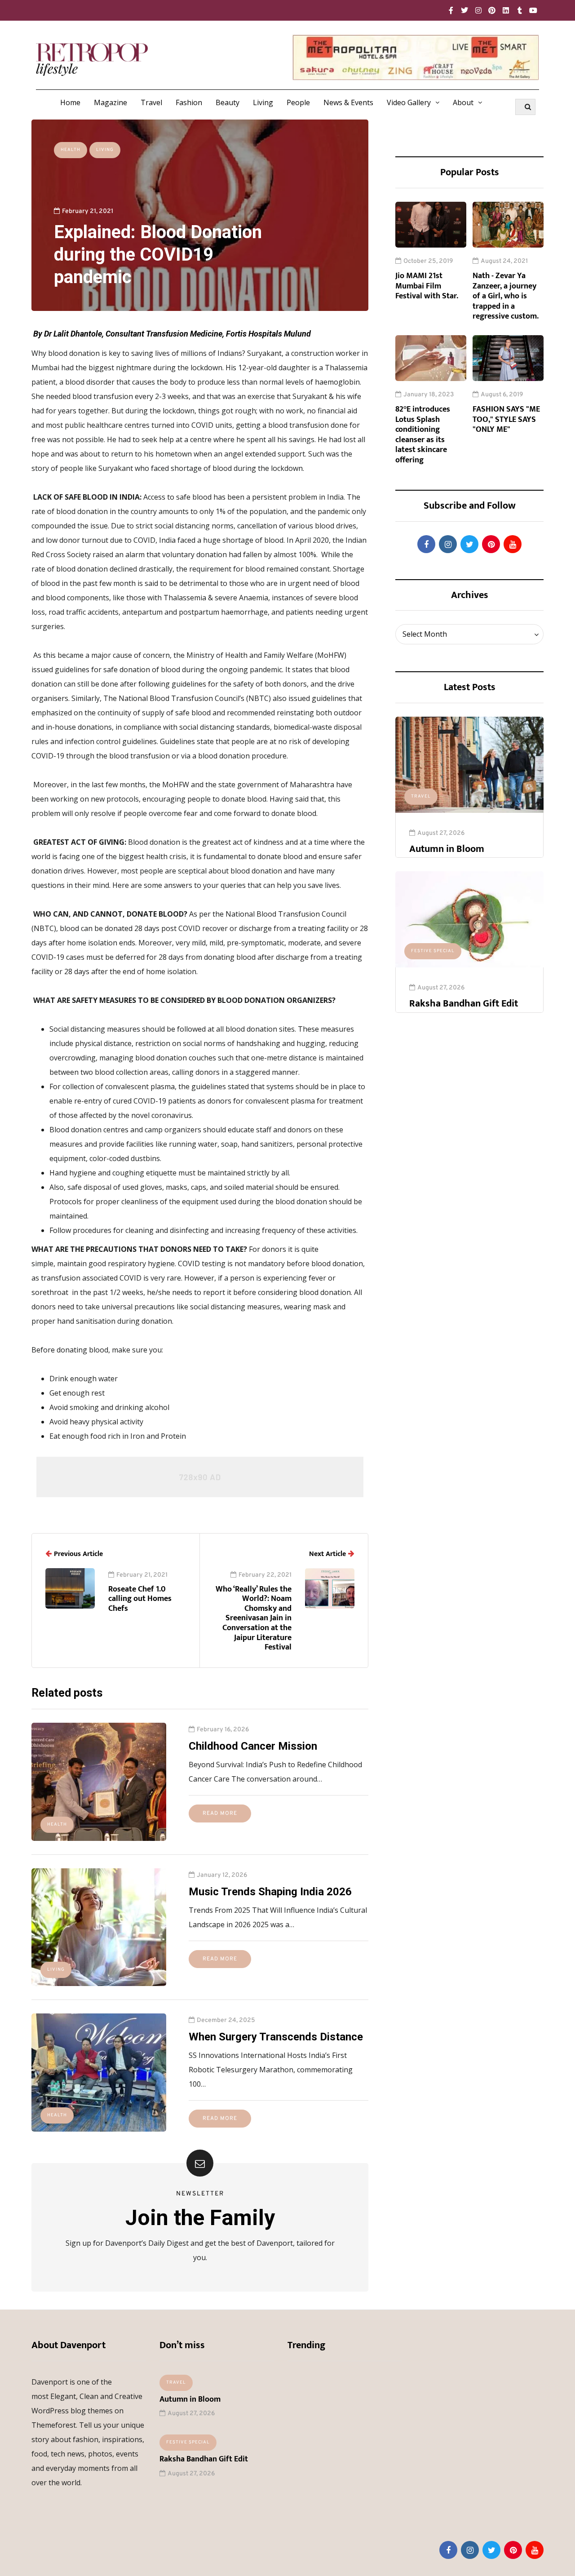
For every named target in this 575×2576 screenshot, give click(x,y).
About (463, 102)
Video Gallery (409, 102)
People (298, 102)
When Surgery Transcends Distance (276, 2037)
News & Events (348, 102)
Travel (151, 102)
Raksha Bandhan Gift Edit (464, 1004)
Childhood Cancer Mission (253, 1746)
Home (70, 102)
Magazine (111, 102)
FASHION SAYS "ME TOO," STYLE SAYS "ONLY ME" (506, 419)
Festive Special (433, 951)
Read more (220, 1813)
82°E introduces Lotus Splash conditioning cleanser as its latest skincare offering (423, 435)
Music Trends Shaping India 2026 (270, 1892)
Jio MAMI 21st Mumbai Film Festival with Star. (427, 286)
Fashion (189, 102)
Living (263, 102)
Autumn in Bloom (447, 849)
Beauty (228, 102)
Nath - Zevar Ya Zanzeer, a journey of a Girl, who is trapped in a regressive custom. (506, 296)
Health (71, 150)
